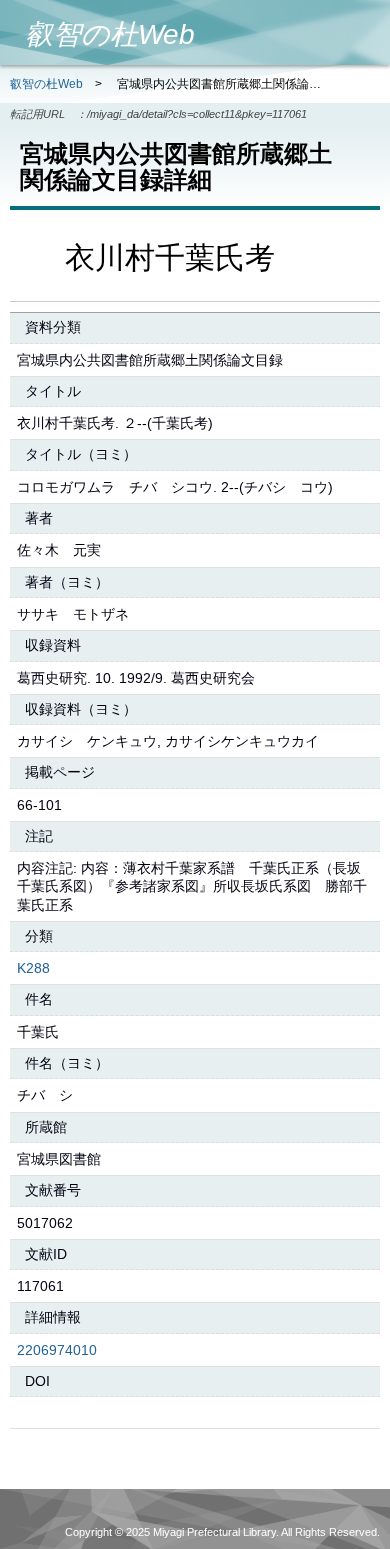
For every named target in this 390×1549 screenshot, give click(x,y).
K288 (33, 968)
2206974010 (57, 1350)
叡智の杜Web (46, 84)
